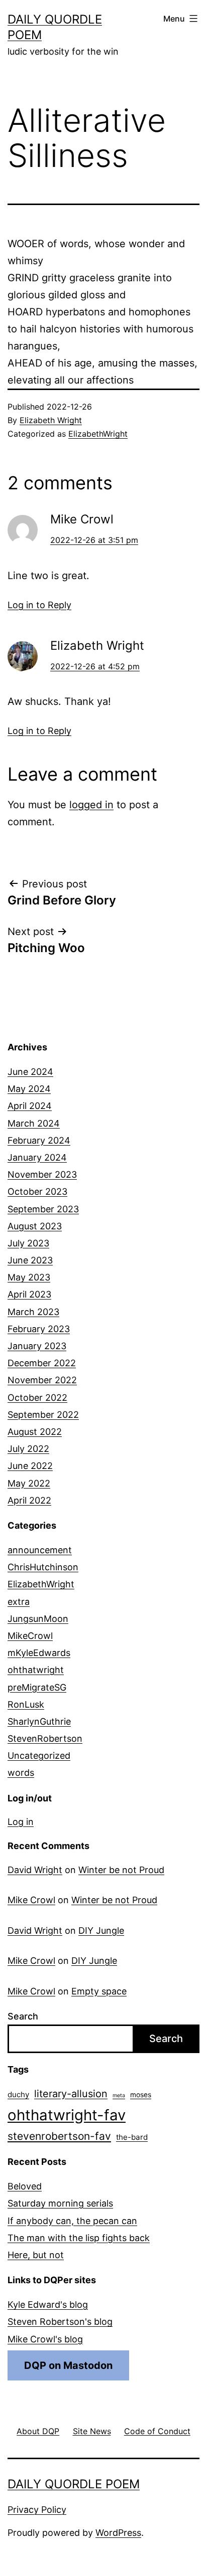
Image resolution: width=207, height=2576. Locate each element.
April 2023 (29, 1294)
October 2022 (37, 1398)
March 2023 (33, 1312)
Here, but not (36, 2255)
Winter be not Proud (121, 1870)
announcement (40, 1550)
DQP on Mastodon (68, 2365)
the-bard (132, 2137)
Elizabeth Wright (51, 420)
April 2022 (29, 1500)
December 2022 (42, 1363)
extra (19, 1602)
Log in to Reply (39, 605)
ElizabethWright (98, 434)
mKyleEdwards (39, 1653)
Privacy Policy (37, 2510)
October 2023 (37, 1191)
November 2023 (42, 1174)
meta (119, 2095)
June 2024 (30, 1072)
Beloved (25, 2186)
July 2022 (28, 1449)
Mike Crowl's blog (45, 2339)
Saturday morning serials (60, 2203)
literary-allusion (71, 2094)
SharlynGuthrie (39, 1721)
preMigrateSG (37, 1687)
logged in (91, 805)
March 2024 (34, 1123)
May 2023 (29, 1277)
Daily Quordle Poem (74, 2484)
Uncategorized (39, 1756)
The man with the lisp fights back (79, 2238)
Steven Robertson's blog (60, 2322)
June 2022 (30, 1466)
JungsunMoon (38, 1619)
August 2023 (35, 1226)
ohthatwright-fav (67, 2115)
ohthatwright (36, 1670)
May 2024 (29, 1089)
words (21, 1773)
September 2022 (43, 1415)
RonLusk (26, 1704)
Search (23, 2016)
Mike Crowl (31, 1900)
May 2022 (29, 1483)
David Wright (35, 1870)
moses (141, 2095)
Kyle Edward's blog (48, 2305)
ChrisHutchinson (43, 1567)
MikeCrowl (30, 1636)
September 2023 (43, 1209)
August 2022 (35, 1432)
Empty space (99, 1991)
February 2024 (39, 1140)
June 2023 (30, 1260)
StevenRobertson (45, 1738)
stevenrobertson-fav (59, 2136)
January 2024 (37, 1157)
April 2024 (30, 1106)
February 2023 (39, 1329)
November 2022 (42, 1380)
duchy (18, 2094)
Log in (21, 1822)
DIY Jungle (101, 1930)
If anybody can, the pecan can (72, 2221)
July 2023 (28, 1243)
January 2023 (37, 1346)
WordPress (118, 2533)
